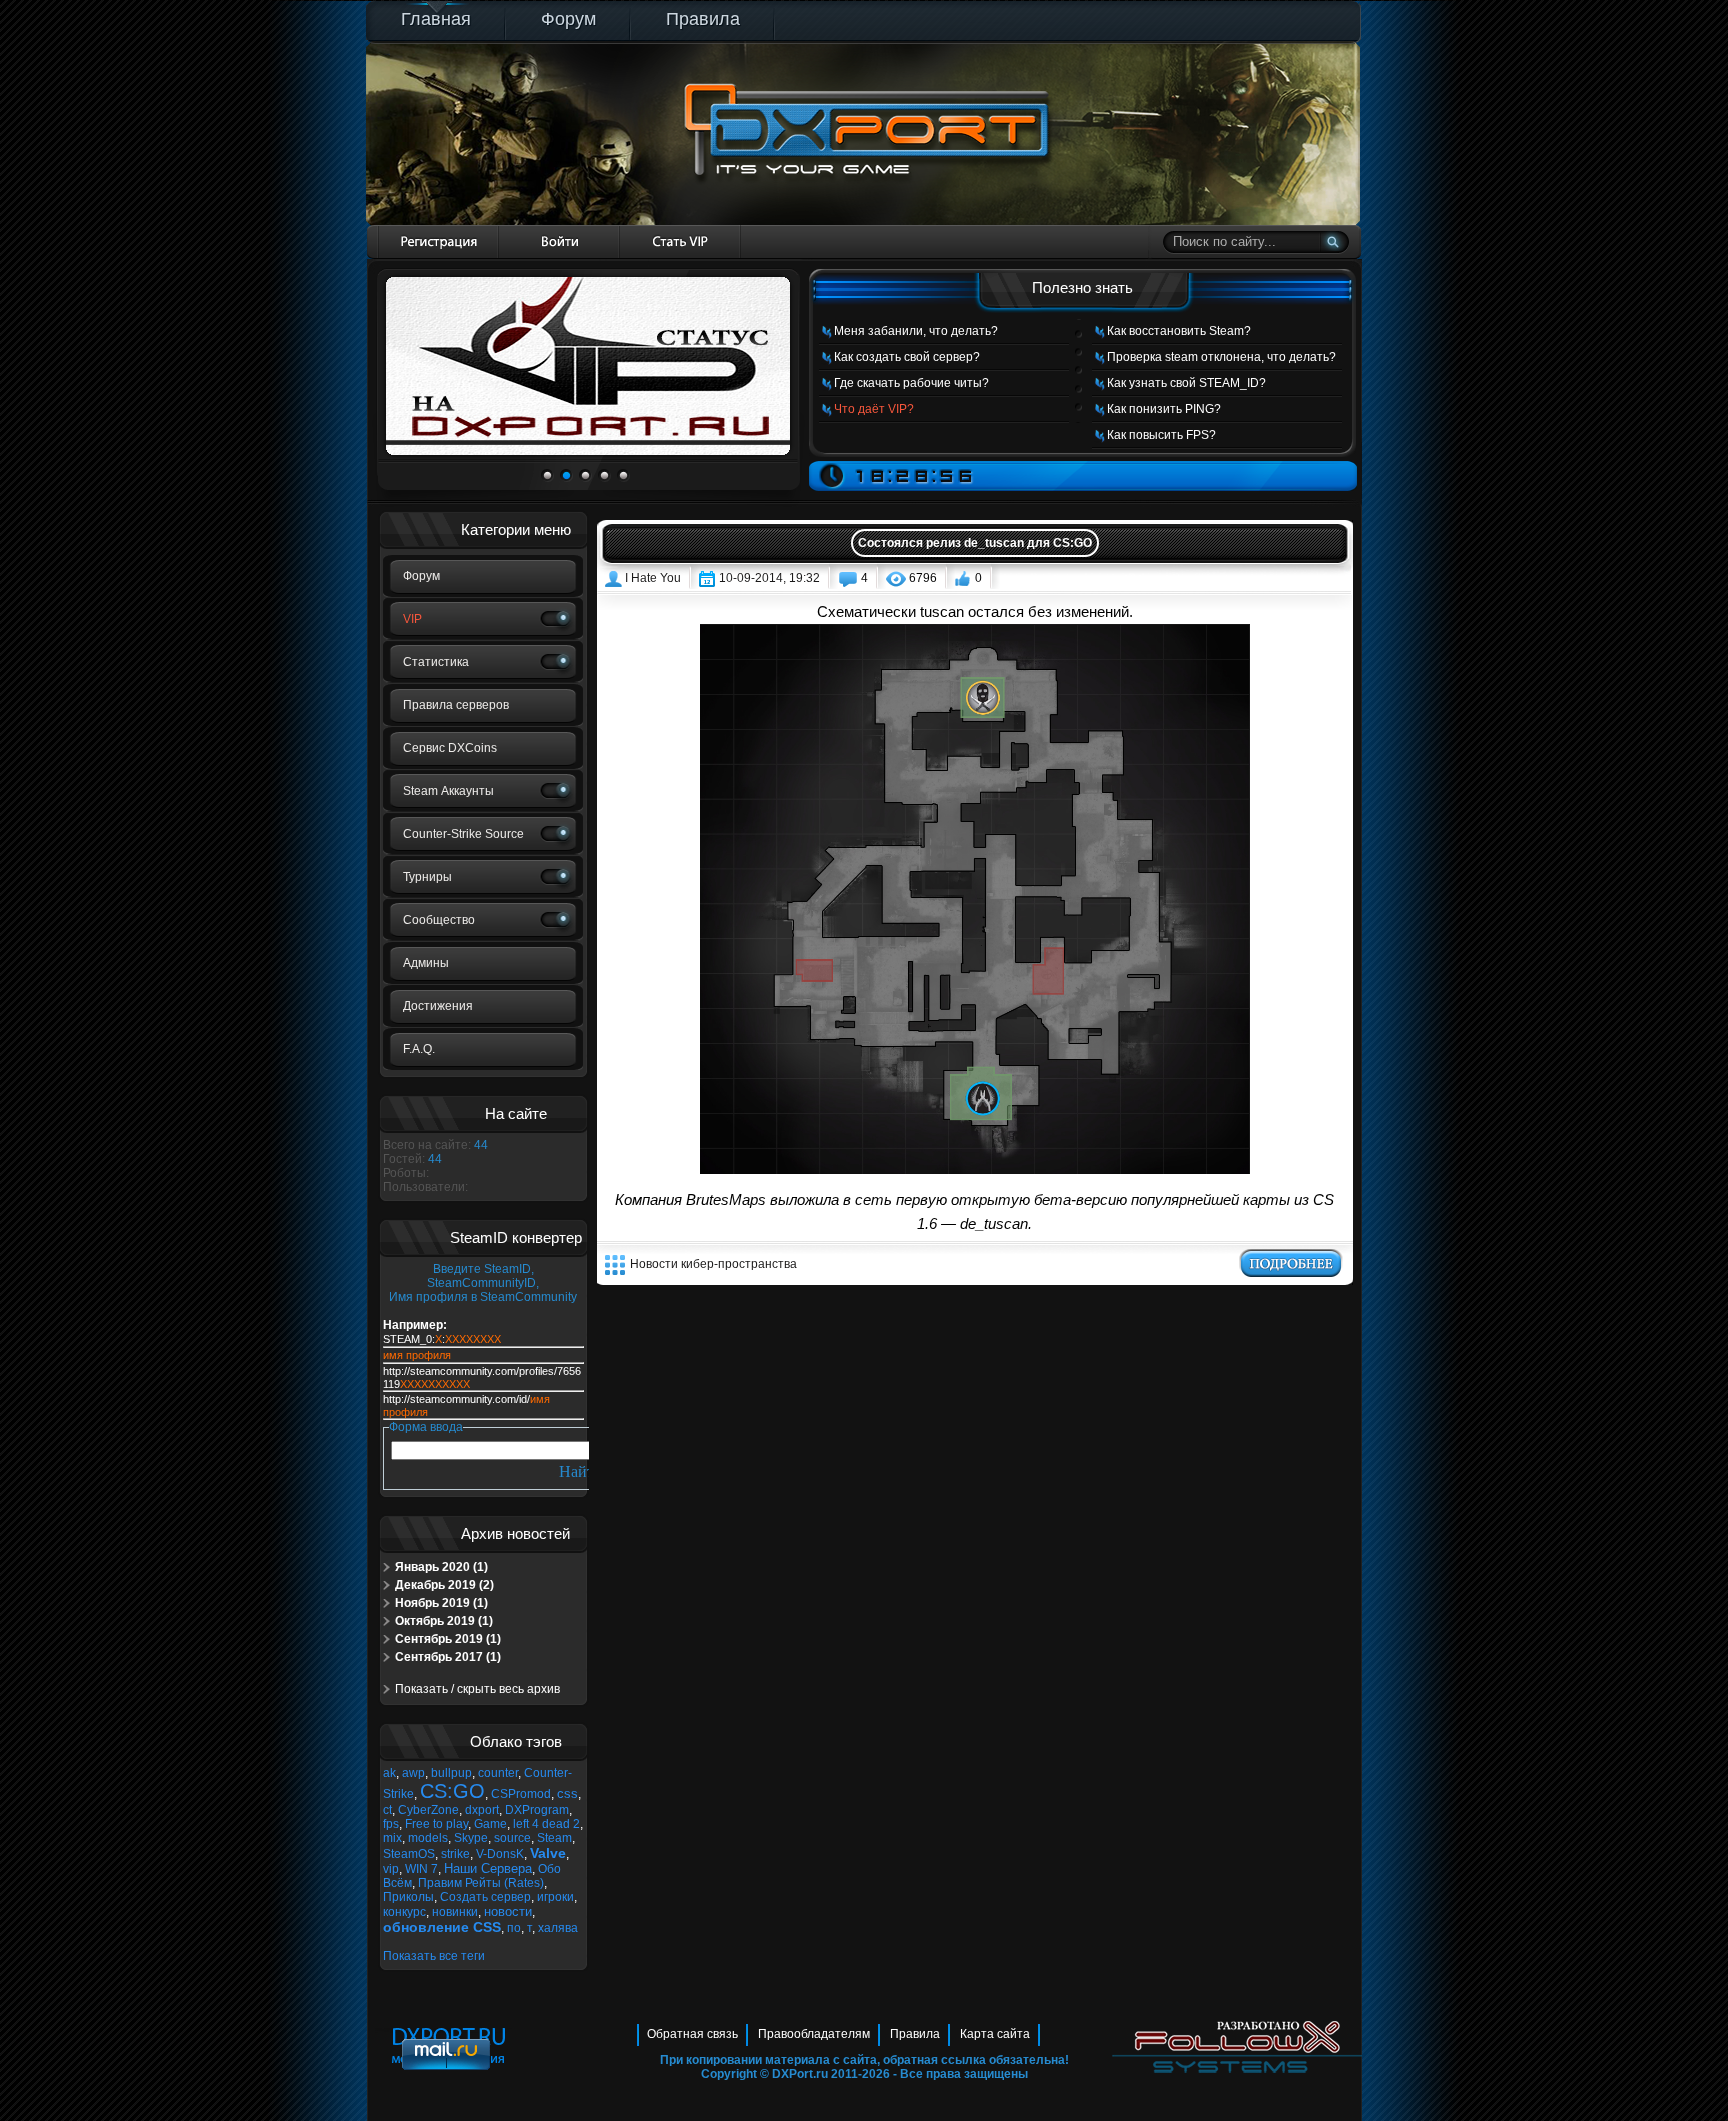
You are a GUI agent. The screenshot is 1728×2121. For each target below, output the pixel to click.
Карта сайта (995, 2034)
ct (387, 1810)
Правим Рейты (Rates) (481, 1883)
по (514, 1928)
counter (498, 1773)
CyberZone (428, 1810)
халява (558, 1928)
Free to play (436, 1824)
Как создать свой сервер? (907, 357)
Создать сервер (485, 1897)
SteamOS (409, 1854)
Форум (568, 19)
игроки (555, 1897)
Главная (436, 19)
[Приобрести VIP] (681, 241)
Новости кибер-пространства (713, 1264)
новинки (455, 1912)
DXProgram (537, 1810)
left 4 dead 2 (546, 1824)
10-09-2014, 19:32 (769, 578)
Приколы (408, 1897)
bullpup (451, 1773)
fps (391, 1824)
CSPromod (521, 1794)
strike (455, 1854)
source (512, 1838)
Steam (554, 1838)
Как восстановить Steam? (1179, 331)
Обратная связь (692, 2034)
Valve (548, 1853)
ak (389, 1773)
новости (508, 1911)
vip (391, 1869)
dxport (482, 1810)
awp (413, 1773)
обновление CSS (442, 1927)
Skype (471, 1838)
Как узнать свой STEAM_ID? (1186, 383)
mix (392, 1838)
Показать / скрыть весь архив (477, 1689)
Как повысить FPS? (1161, 435)
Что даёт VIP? (874, 409)
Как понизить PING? (1164, 409)
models (428, 1838)
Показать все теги (434, 1956)
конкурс (404, 1912)
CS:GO (452, 1791)
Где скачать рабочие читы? (911, 383)
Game (490, 1824)
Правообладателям (814, 2034)
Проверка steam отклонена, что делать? (1221, 357)
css (567, 1793)
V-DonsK (500, 1854)
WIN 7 (421, 1869)
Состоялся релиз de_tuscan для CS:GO (975, 543)
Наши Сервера (488, 1868)
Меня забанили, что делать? (916, 331)
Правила (703, 19)
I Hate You (653, 578)
